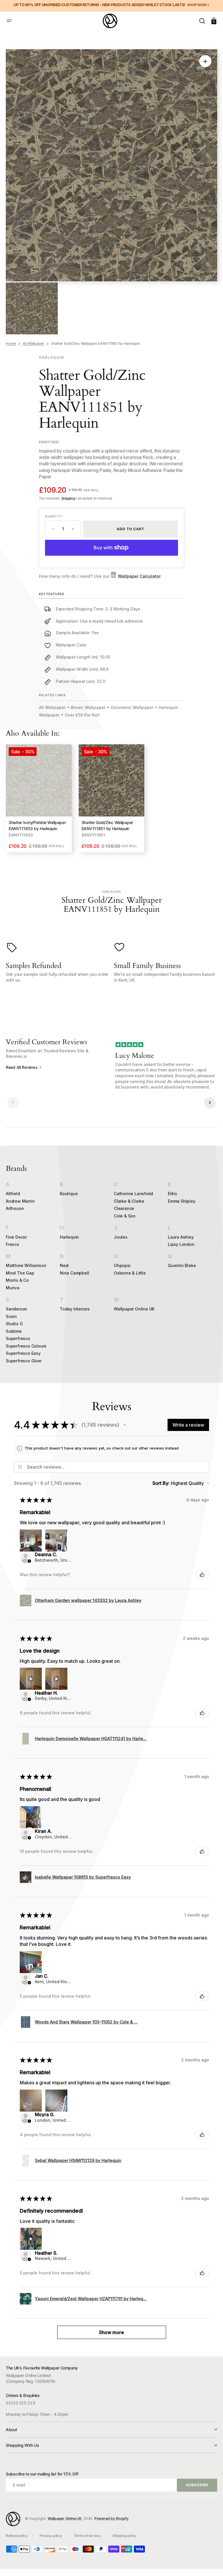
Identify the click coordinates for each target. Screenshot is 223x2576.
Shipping (68, 498)
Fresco (12, 1244)
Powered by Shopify (111, 2518)
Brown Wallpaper (88, 707)
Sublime (14, 1331)
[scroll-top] (211, 2564)
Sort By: (161, 1483)
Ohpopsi (122, 1265)
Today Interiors (75, 1309)
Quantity (54, 516)
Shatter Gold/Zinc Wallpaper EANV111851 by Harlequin (107, 825)
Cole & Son (125, 1216)
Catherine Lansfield (133, 1194)
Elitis (172, 1194)
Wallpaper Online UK (134, 1309)
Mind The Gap (20, 1273)
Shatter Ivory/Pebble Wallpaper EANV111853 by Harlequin (37, 825)
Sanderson (17, 1309)
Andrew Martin (20, 1201)
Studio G (14, 1324)
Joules (121, 1237)
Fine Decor (16, 1237)
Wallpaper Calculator (139, 576)
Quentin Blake (182, 1265)
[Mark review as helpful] (202, 1575)
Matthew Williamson (26, 1265)
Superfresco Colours (26, 1346)
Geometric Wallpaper (132, 707)
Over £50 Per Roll (82, 715)
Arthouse (15, 1208)
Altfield (13, 1194)
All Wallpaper (34, 343)
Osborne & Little (130, 1273)
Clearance (124, 1208)
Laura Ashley (181, 1237)
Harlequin (69, 1237)
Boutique (69, 1194)
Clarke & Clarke (129, 1201)
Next (64, 1265)
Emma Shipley (182, 1201)
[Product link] (39, 798)
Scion (11, 1316)
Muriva (13, 1288)
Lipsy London (181, 1244)
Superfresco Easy (23, 1353)
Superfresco (18, 1338)
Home (11, 343)
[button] (9, 21)
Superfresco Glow (24, 1361)
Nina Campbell (74, 1273)
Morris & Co (17, 1280)
